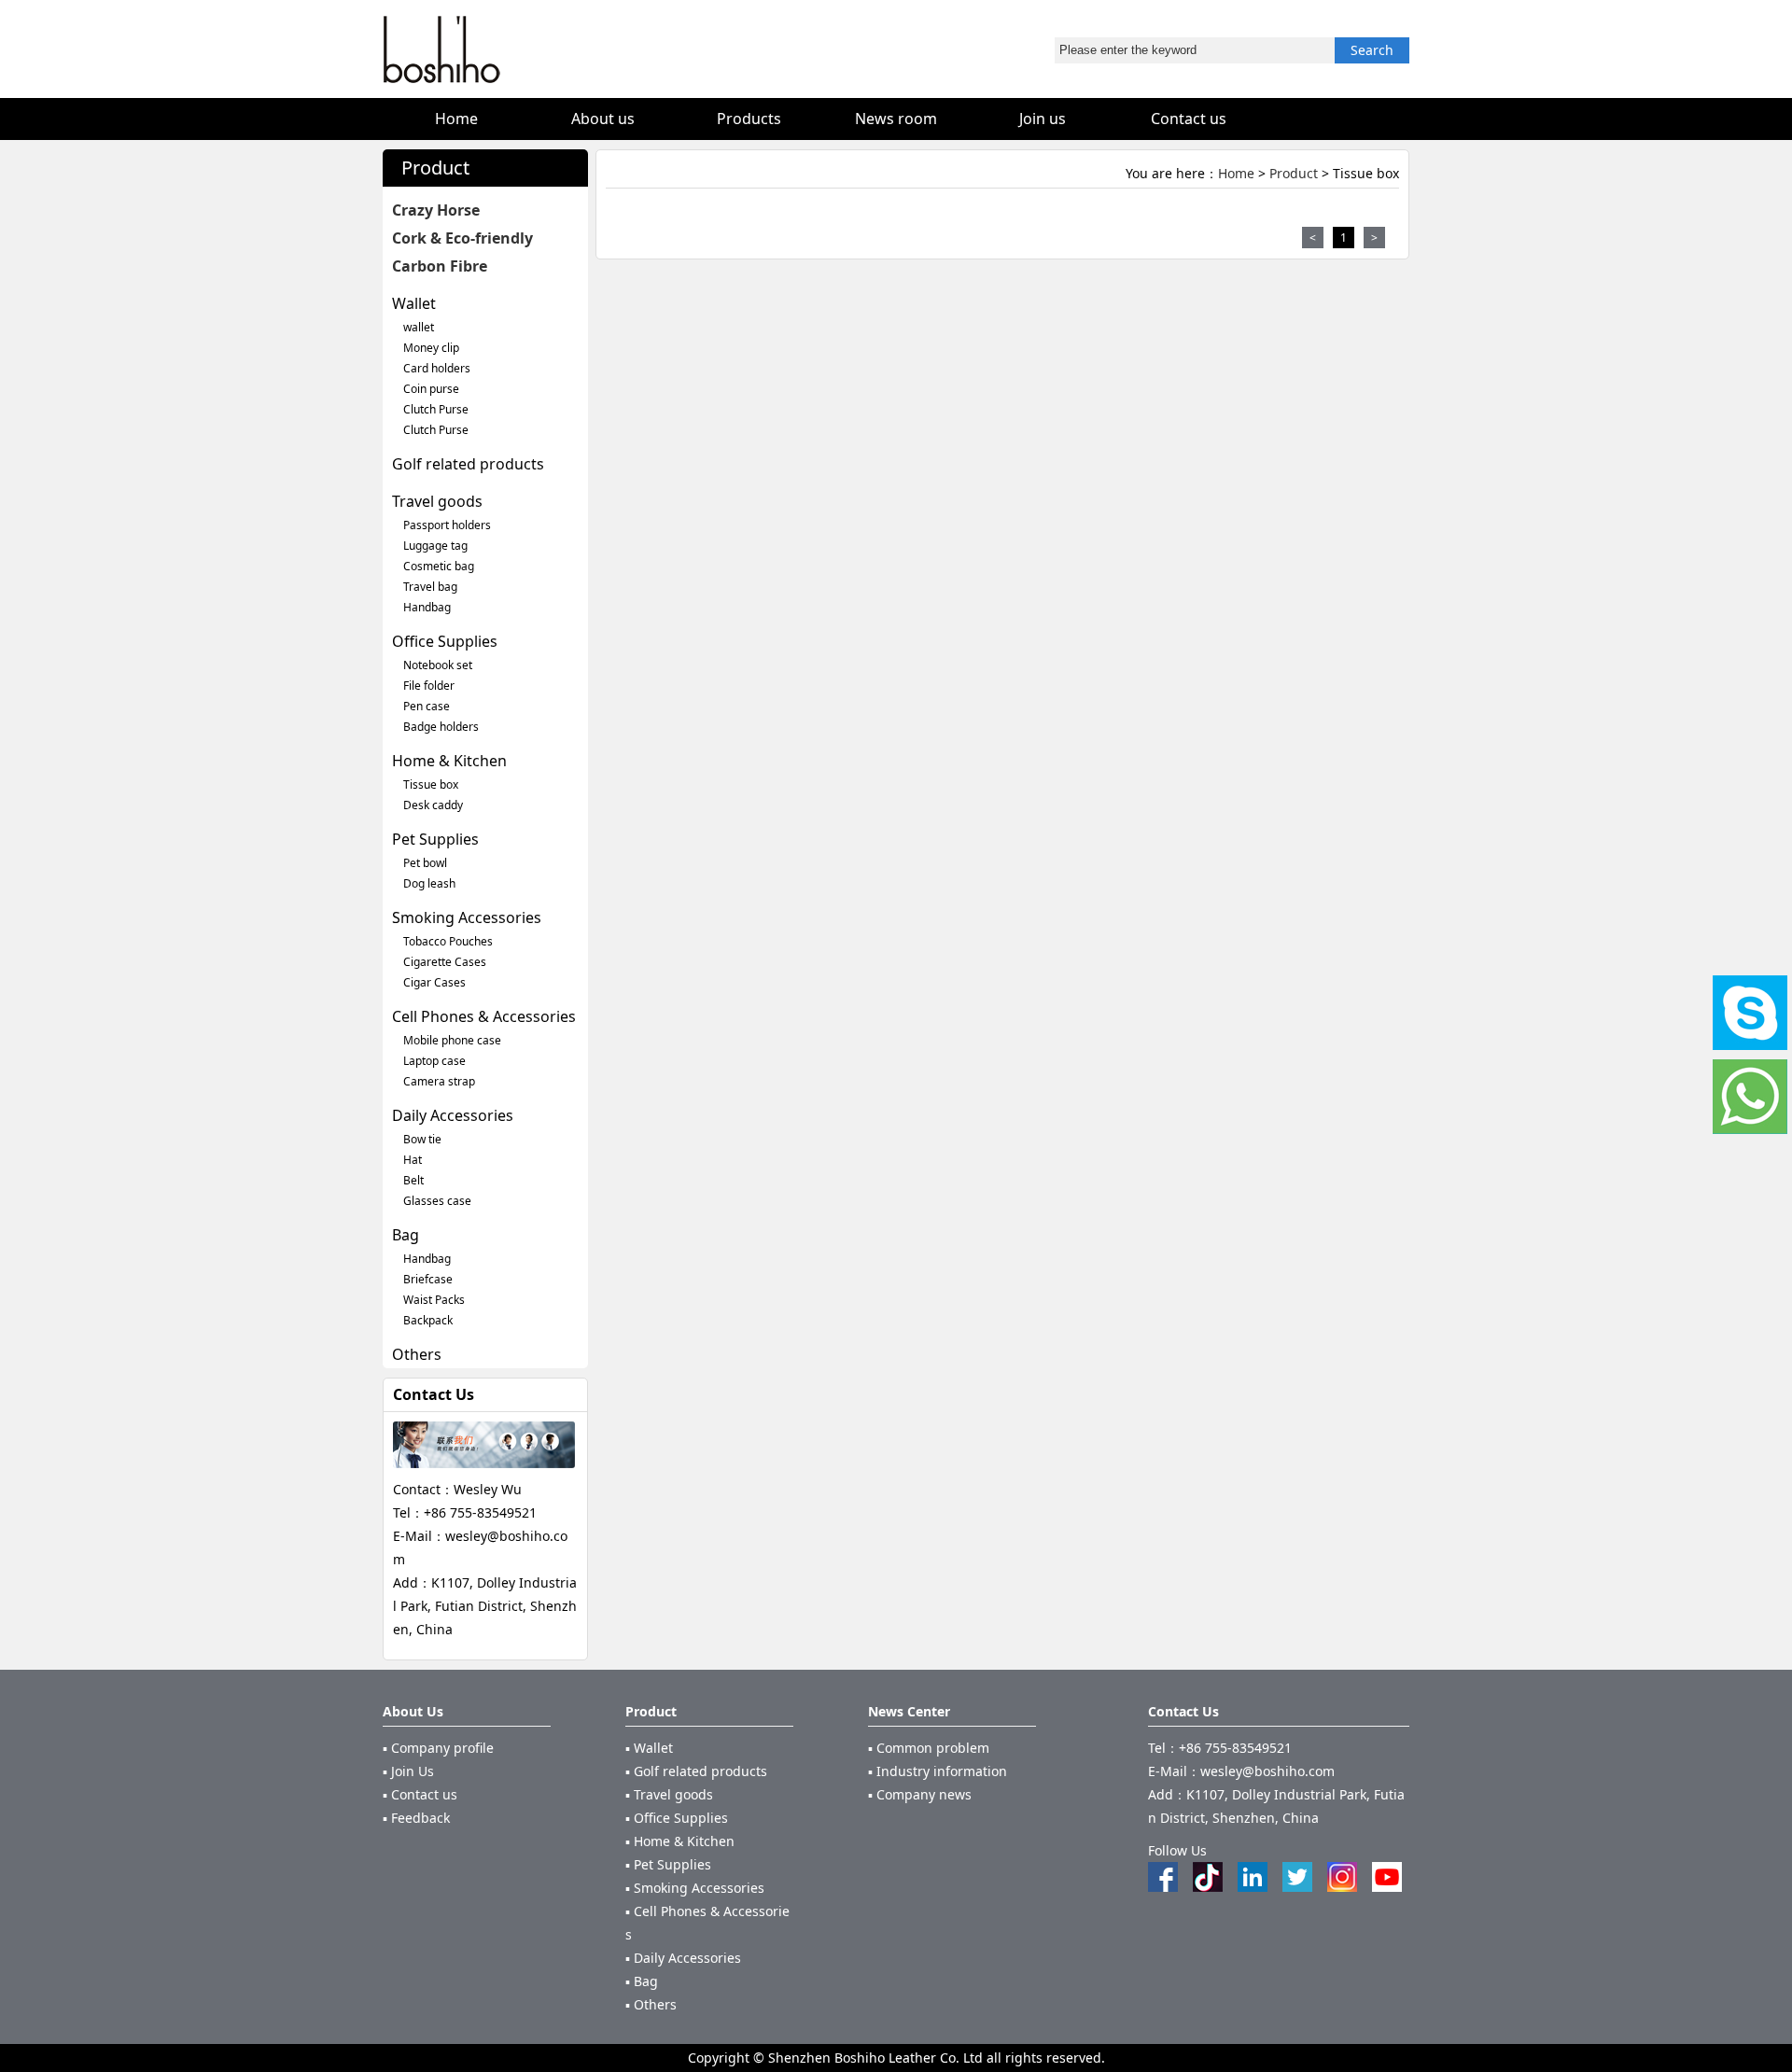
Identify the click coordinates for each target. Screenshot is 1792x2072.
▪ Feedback (416, 1818)
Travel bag (430, 587)
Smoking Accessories (467, 917)
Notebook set (438, 665)
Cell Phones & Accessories (484, 1016)
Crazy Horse (436, 210)
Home (1236, 173)
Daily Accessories (453, 1115)
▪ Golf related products (696, 1771)
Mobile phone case (452, 1040)
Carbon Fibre (440, 266)
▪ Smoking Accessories (695, 1888)
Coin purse (431, 389)
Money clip (431, 348)
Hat (413, 1160)
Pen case (427, 706)
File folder (429, 686)
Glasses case (437, 1201)
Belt (413, 1180)
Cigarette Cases (445, 962)
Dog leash (429, 883)
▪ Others (651, 2004)
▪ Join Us (408, 1771)
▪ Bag (642, 1981)
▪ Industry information (938, 1771)
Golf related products (468, 464)
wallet (419, 327)
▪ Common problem (929, 1748)
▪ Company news (920, 1794)
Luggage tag (435, 546)
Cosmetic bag (439, 566)
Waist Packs (434, 1300)
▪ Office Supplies (677, 1818)
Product (1294, 173)
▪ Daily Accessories (683, 1958)
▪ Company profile (438, 1748)
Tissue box (431, 784)
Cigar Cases (434, 982)
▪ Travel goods (669, 1794)
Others (417, 1354)
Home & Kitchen (449, 761)
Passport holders (447, 525)
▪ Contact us (420, 1794)
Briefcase (428, 1279)
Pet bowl (425, 863)
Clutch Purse (436, 409)
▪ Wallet (649, 1748)
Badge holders (441, 727)
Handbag (427, 607)
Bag (406, 1235)
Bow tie (422, 1139)
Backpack (428, 1320)
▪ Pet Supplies (668, 1864)
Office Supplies (445, 641)
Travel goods (437, 501)
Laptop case (434, 1061)
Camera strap (439, 1081)
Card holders (437, 368)
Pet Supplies (435, 839)
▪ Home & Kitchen (680, 1841)
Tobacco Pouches (448, 941)
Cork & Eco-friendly (462, 238)
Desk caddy (433, 805)
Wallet (414, 303)
